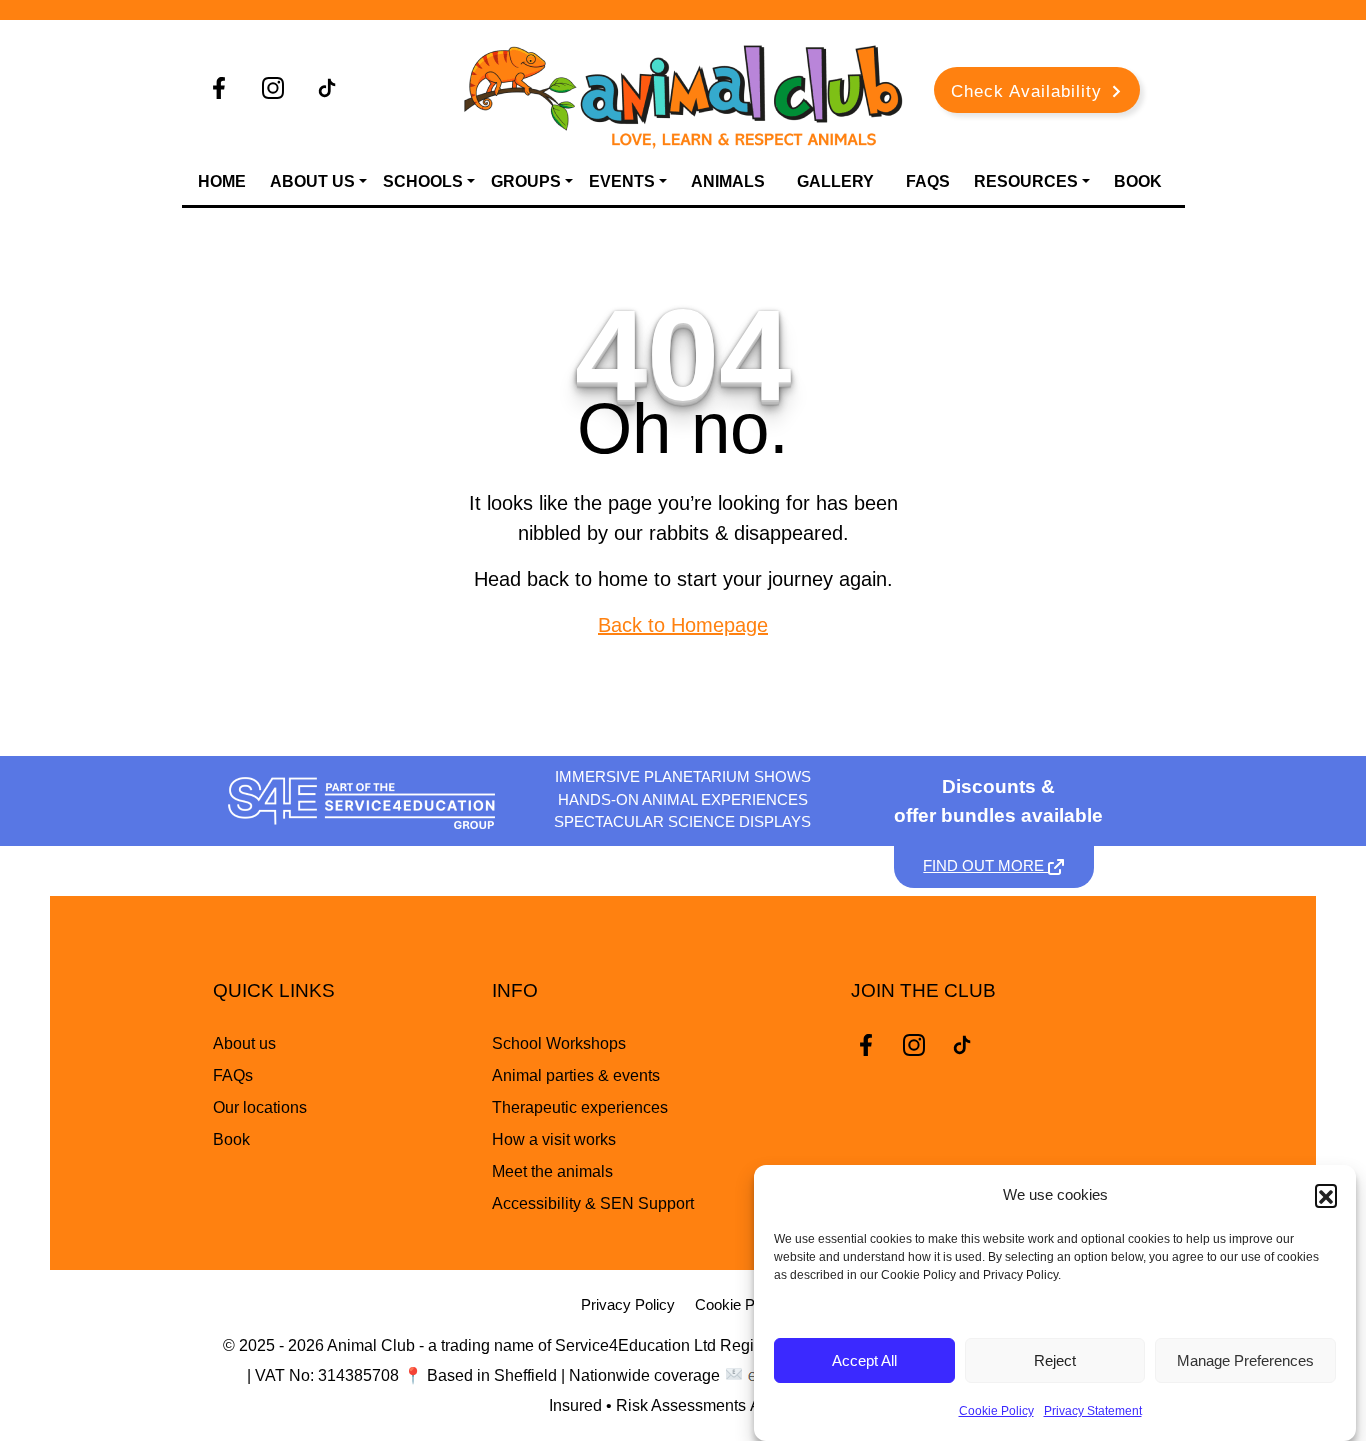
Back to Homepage (683, 625)
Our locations (260, 1107)
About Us (312, 181)
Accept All (864, 1360)
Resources (1026, 181)
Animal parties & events (576, 1075)
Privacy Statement (1093, 1411)
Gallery (835, 181)
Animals (728, 181)
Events (622, 181)
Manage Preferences (1245, 1360)
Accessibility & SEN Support (593, 1203)
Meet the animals (552, 1171)
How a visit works (554, 1139)
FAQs (928, 181)
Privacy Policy (628, 1304)
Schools (423, 181)
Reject (1055, 1360)
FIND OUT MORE (985, 865)
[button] (1326, 1195)
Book (1138, 181)
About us (244, 1043)
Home (222, 181)
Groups (526, 181)
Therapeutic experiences (580, 1107)
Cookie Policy (996, 1411)
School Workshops (559, 1043)
